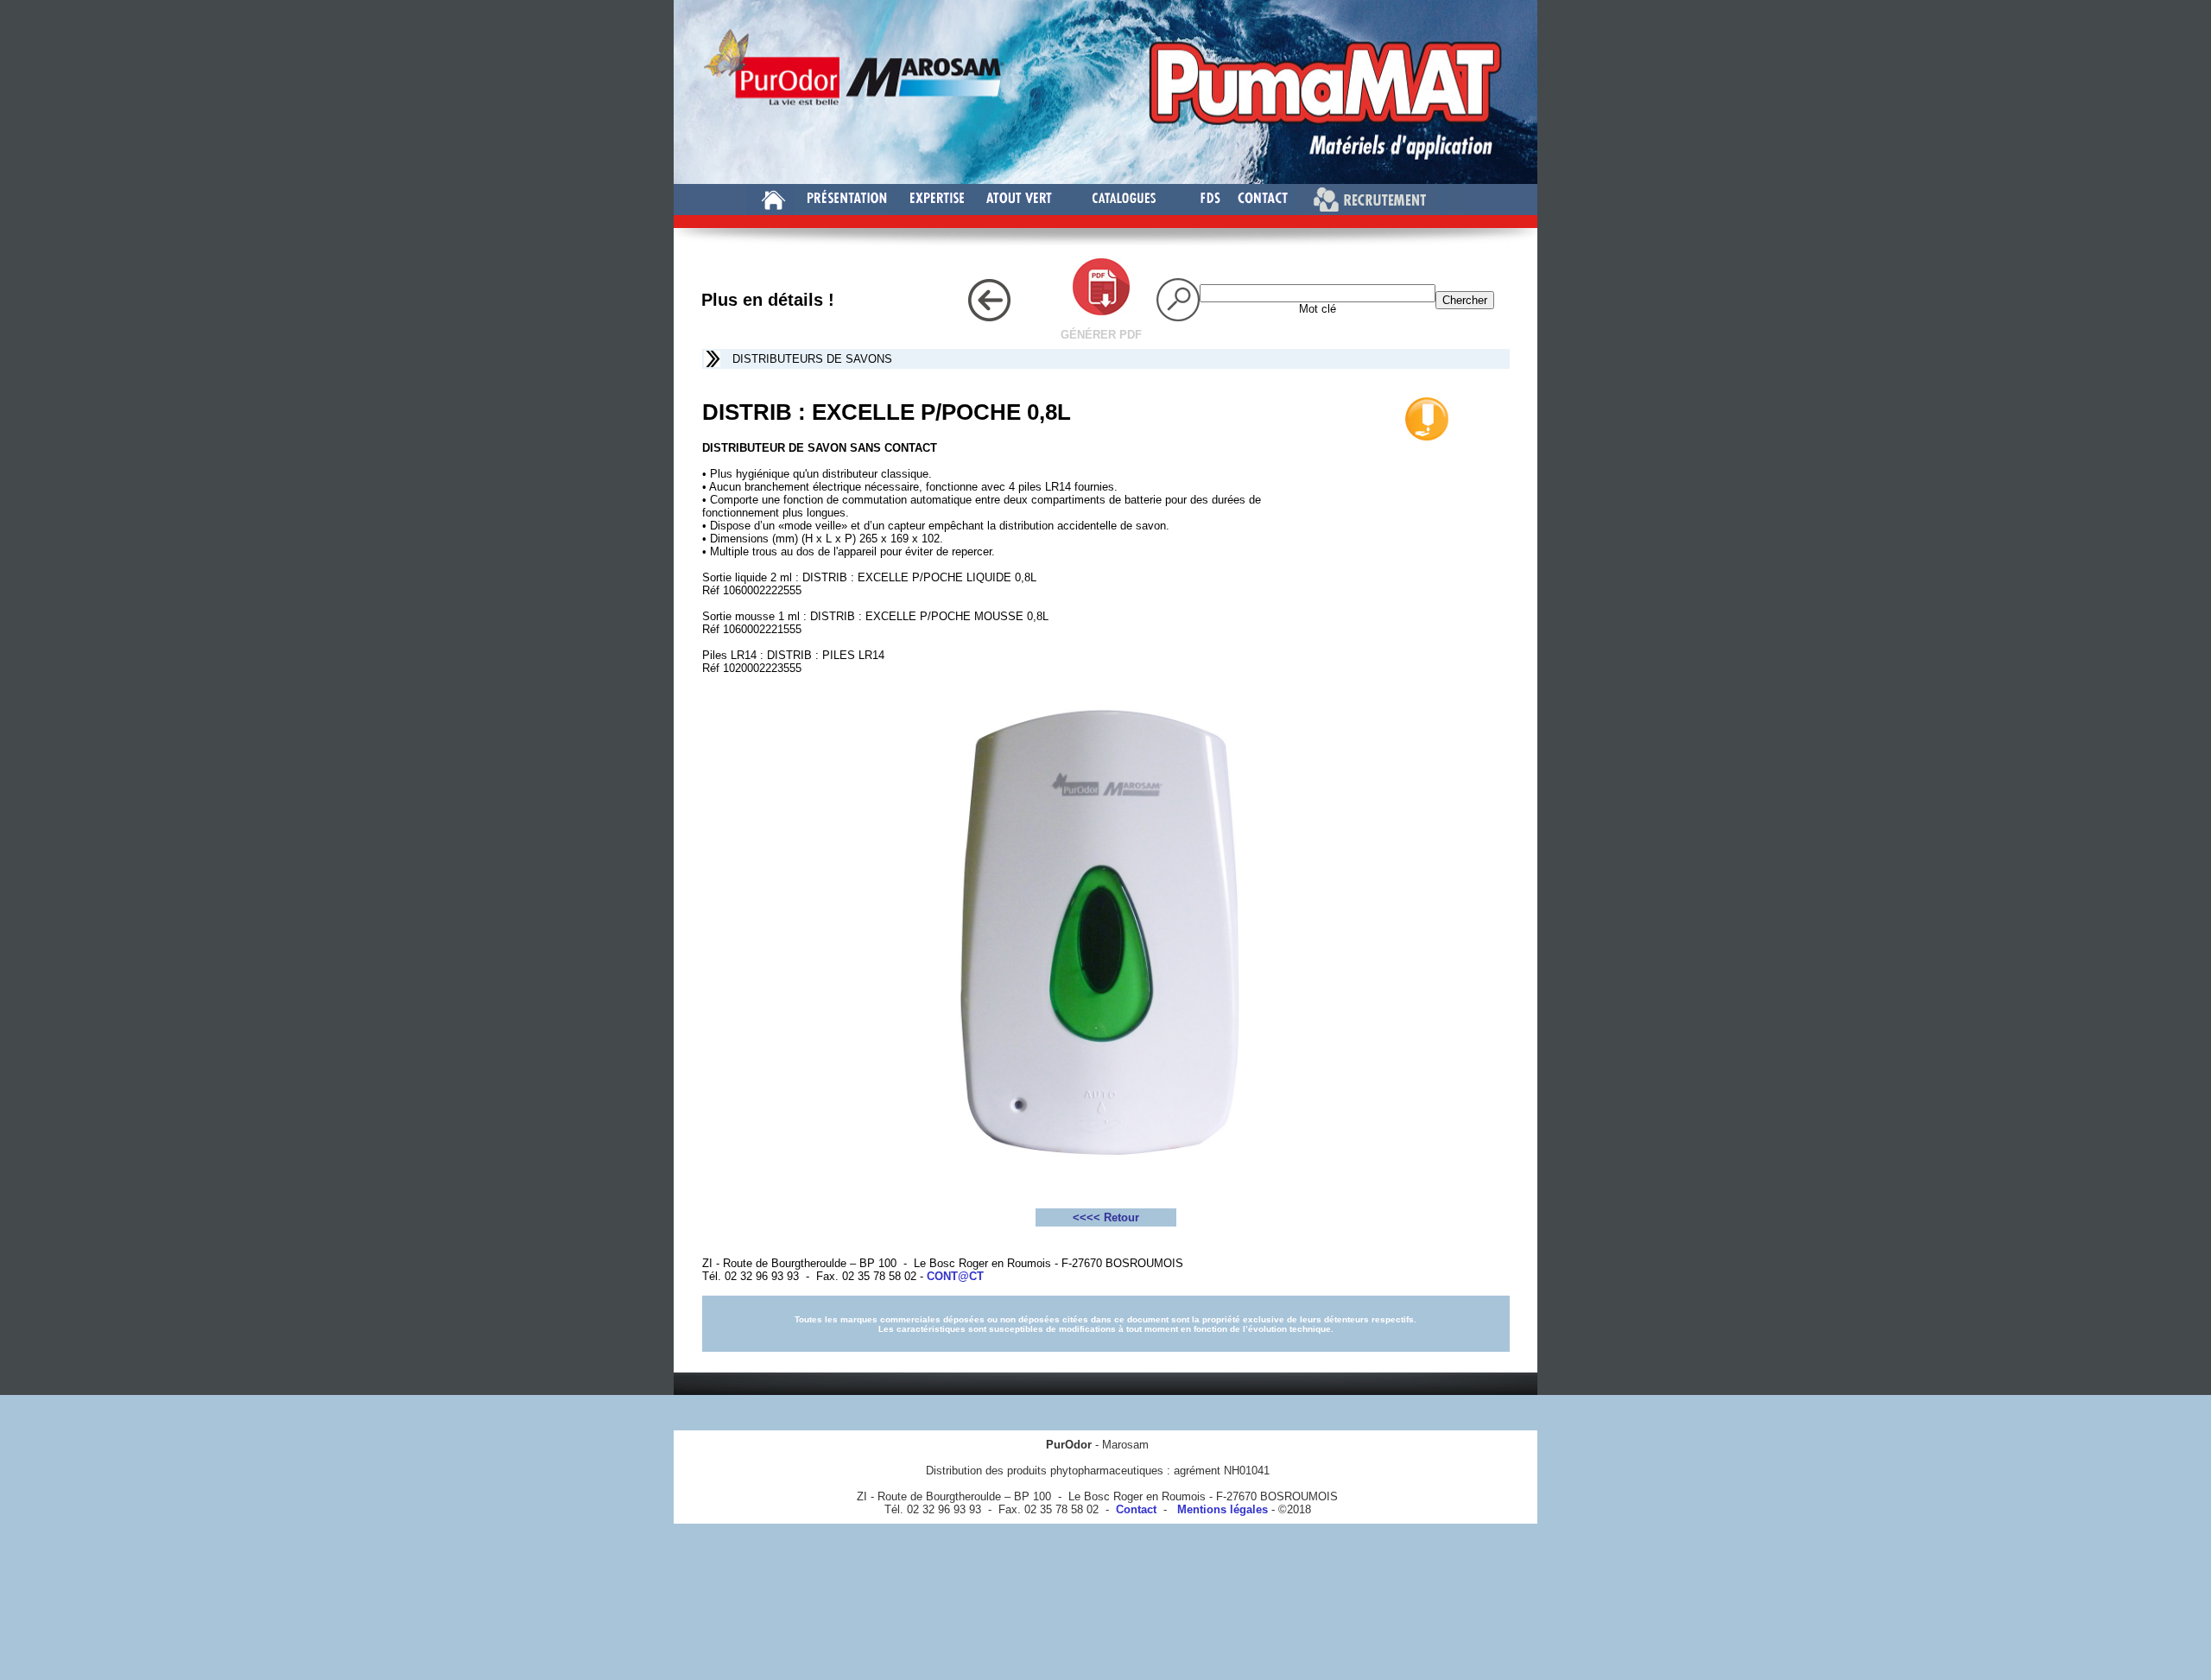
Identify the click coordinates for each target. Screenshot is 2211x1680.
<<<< (1088, 1217)
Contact (1136, 1509)
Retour (1121, 1217)
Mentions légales (1219, 1509)
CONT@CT (955, 1276)
